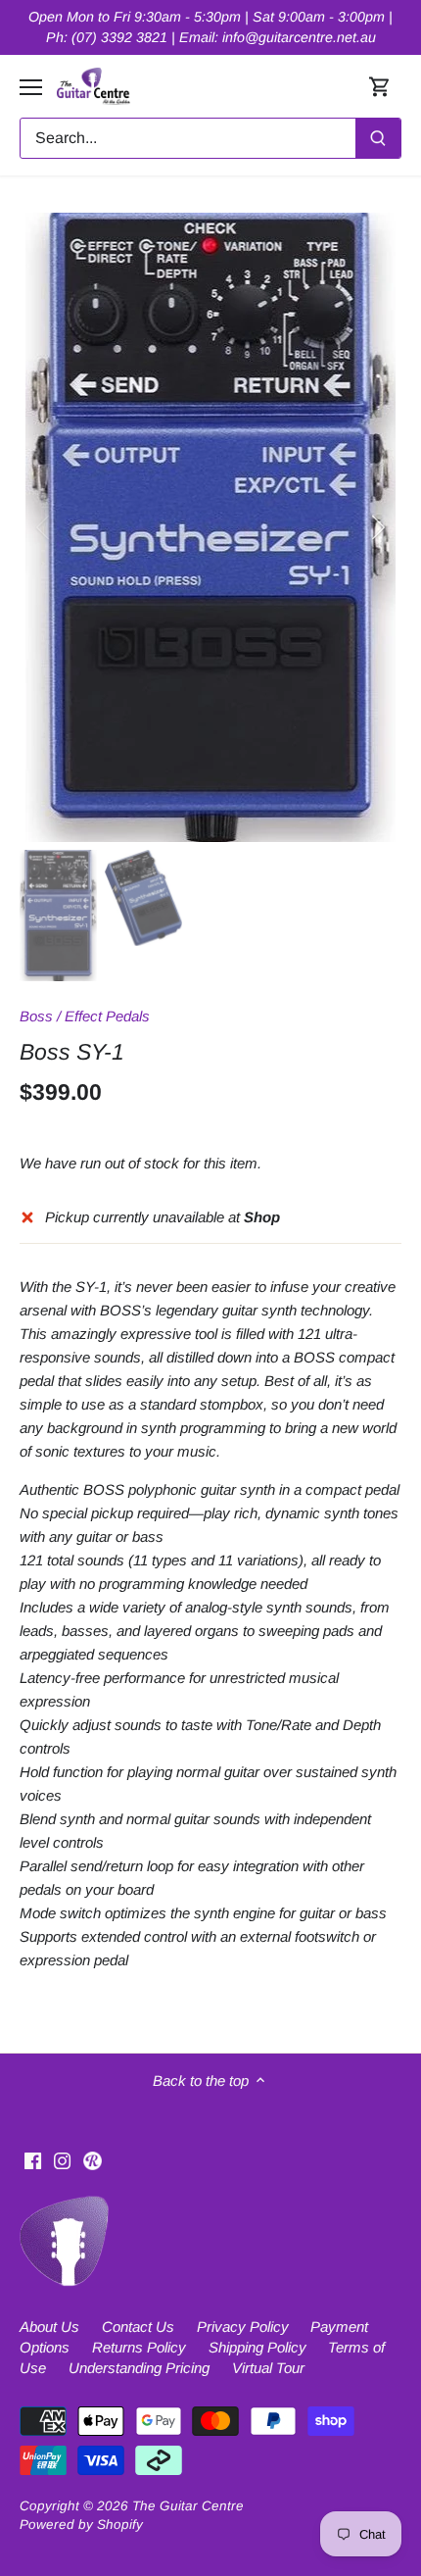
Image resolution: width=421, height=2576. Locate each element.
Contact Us (138, 2327)
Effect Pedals (107, 1016)
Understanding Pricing (139, 2368)
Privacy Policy (243, 2327)
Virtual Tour (268, 2368)
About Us (49, 2327)
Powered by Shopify (81, 2525)
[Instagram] (62, 2159)
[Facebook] (33, 2159)
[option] (210, 527)
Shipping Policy (257, 2347)
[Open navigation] (31, 87)
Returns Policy (139, 2347)
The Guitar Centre (188, 2506)
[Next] (377, 527)
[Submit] (378, 138)
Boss (36, 1016)
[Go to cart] (380, 87)
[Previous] (44, 527)
